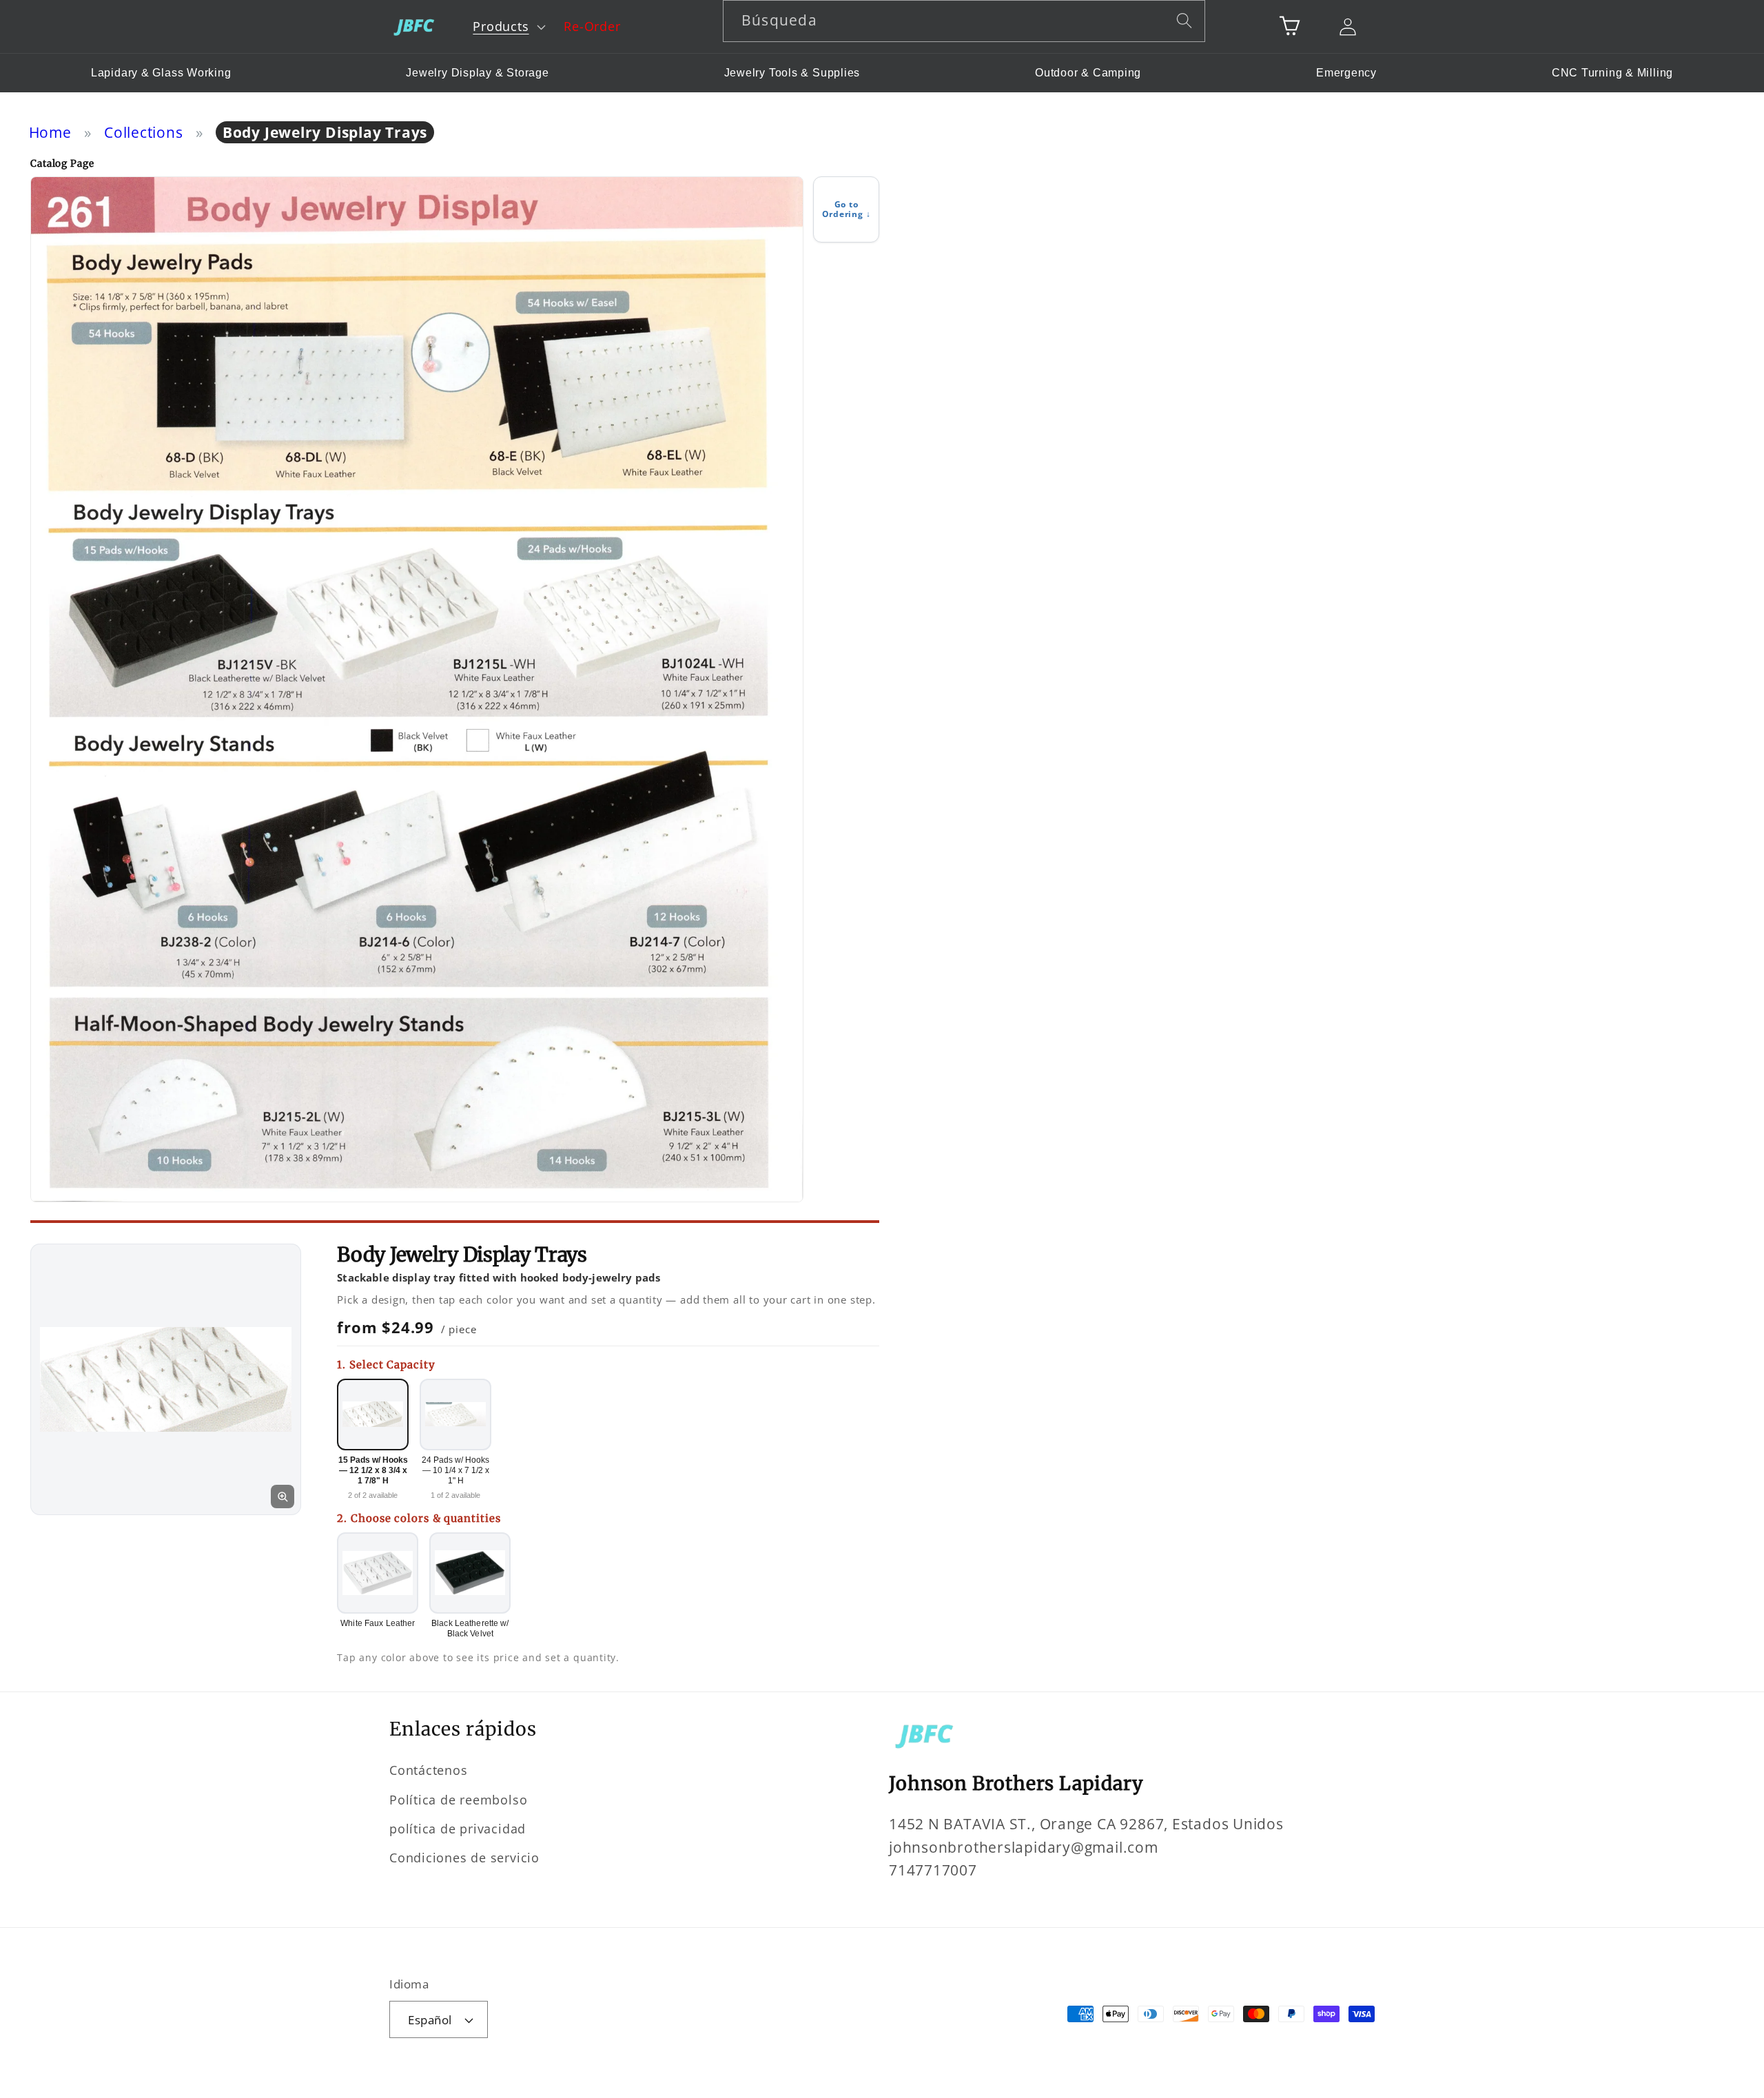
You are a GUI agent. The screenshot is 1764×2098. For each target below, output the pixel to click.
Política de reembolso (458, 1800)
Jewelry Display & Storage (478, 73)
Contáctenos (429, 1770)
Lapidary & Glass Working (161, 73)
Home (50, 132)
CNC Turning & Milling (1612, 73)
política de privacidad (458, 1829)
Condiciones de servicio (464, 1858)
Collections (144, 132)
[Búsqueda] (1185, 20)
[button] (508, 27)
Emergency (1346, 73)
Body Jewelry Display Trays (325, 132)
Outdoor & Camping (1088, 73)
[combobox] (964, 21)
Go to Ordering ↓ (847, 209)
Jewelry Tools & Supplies (792, 73)
